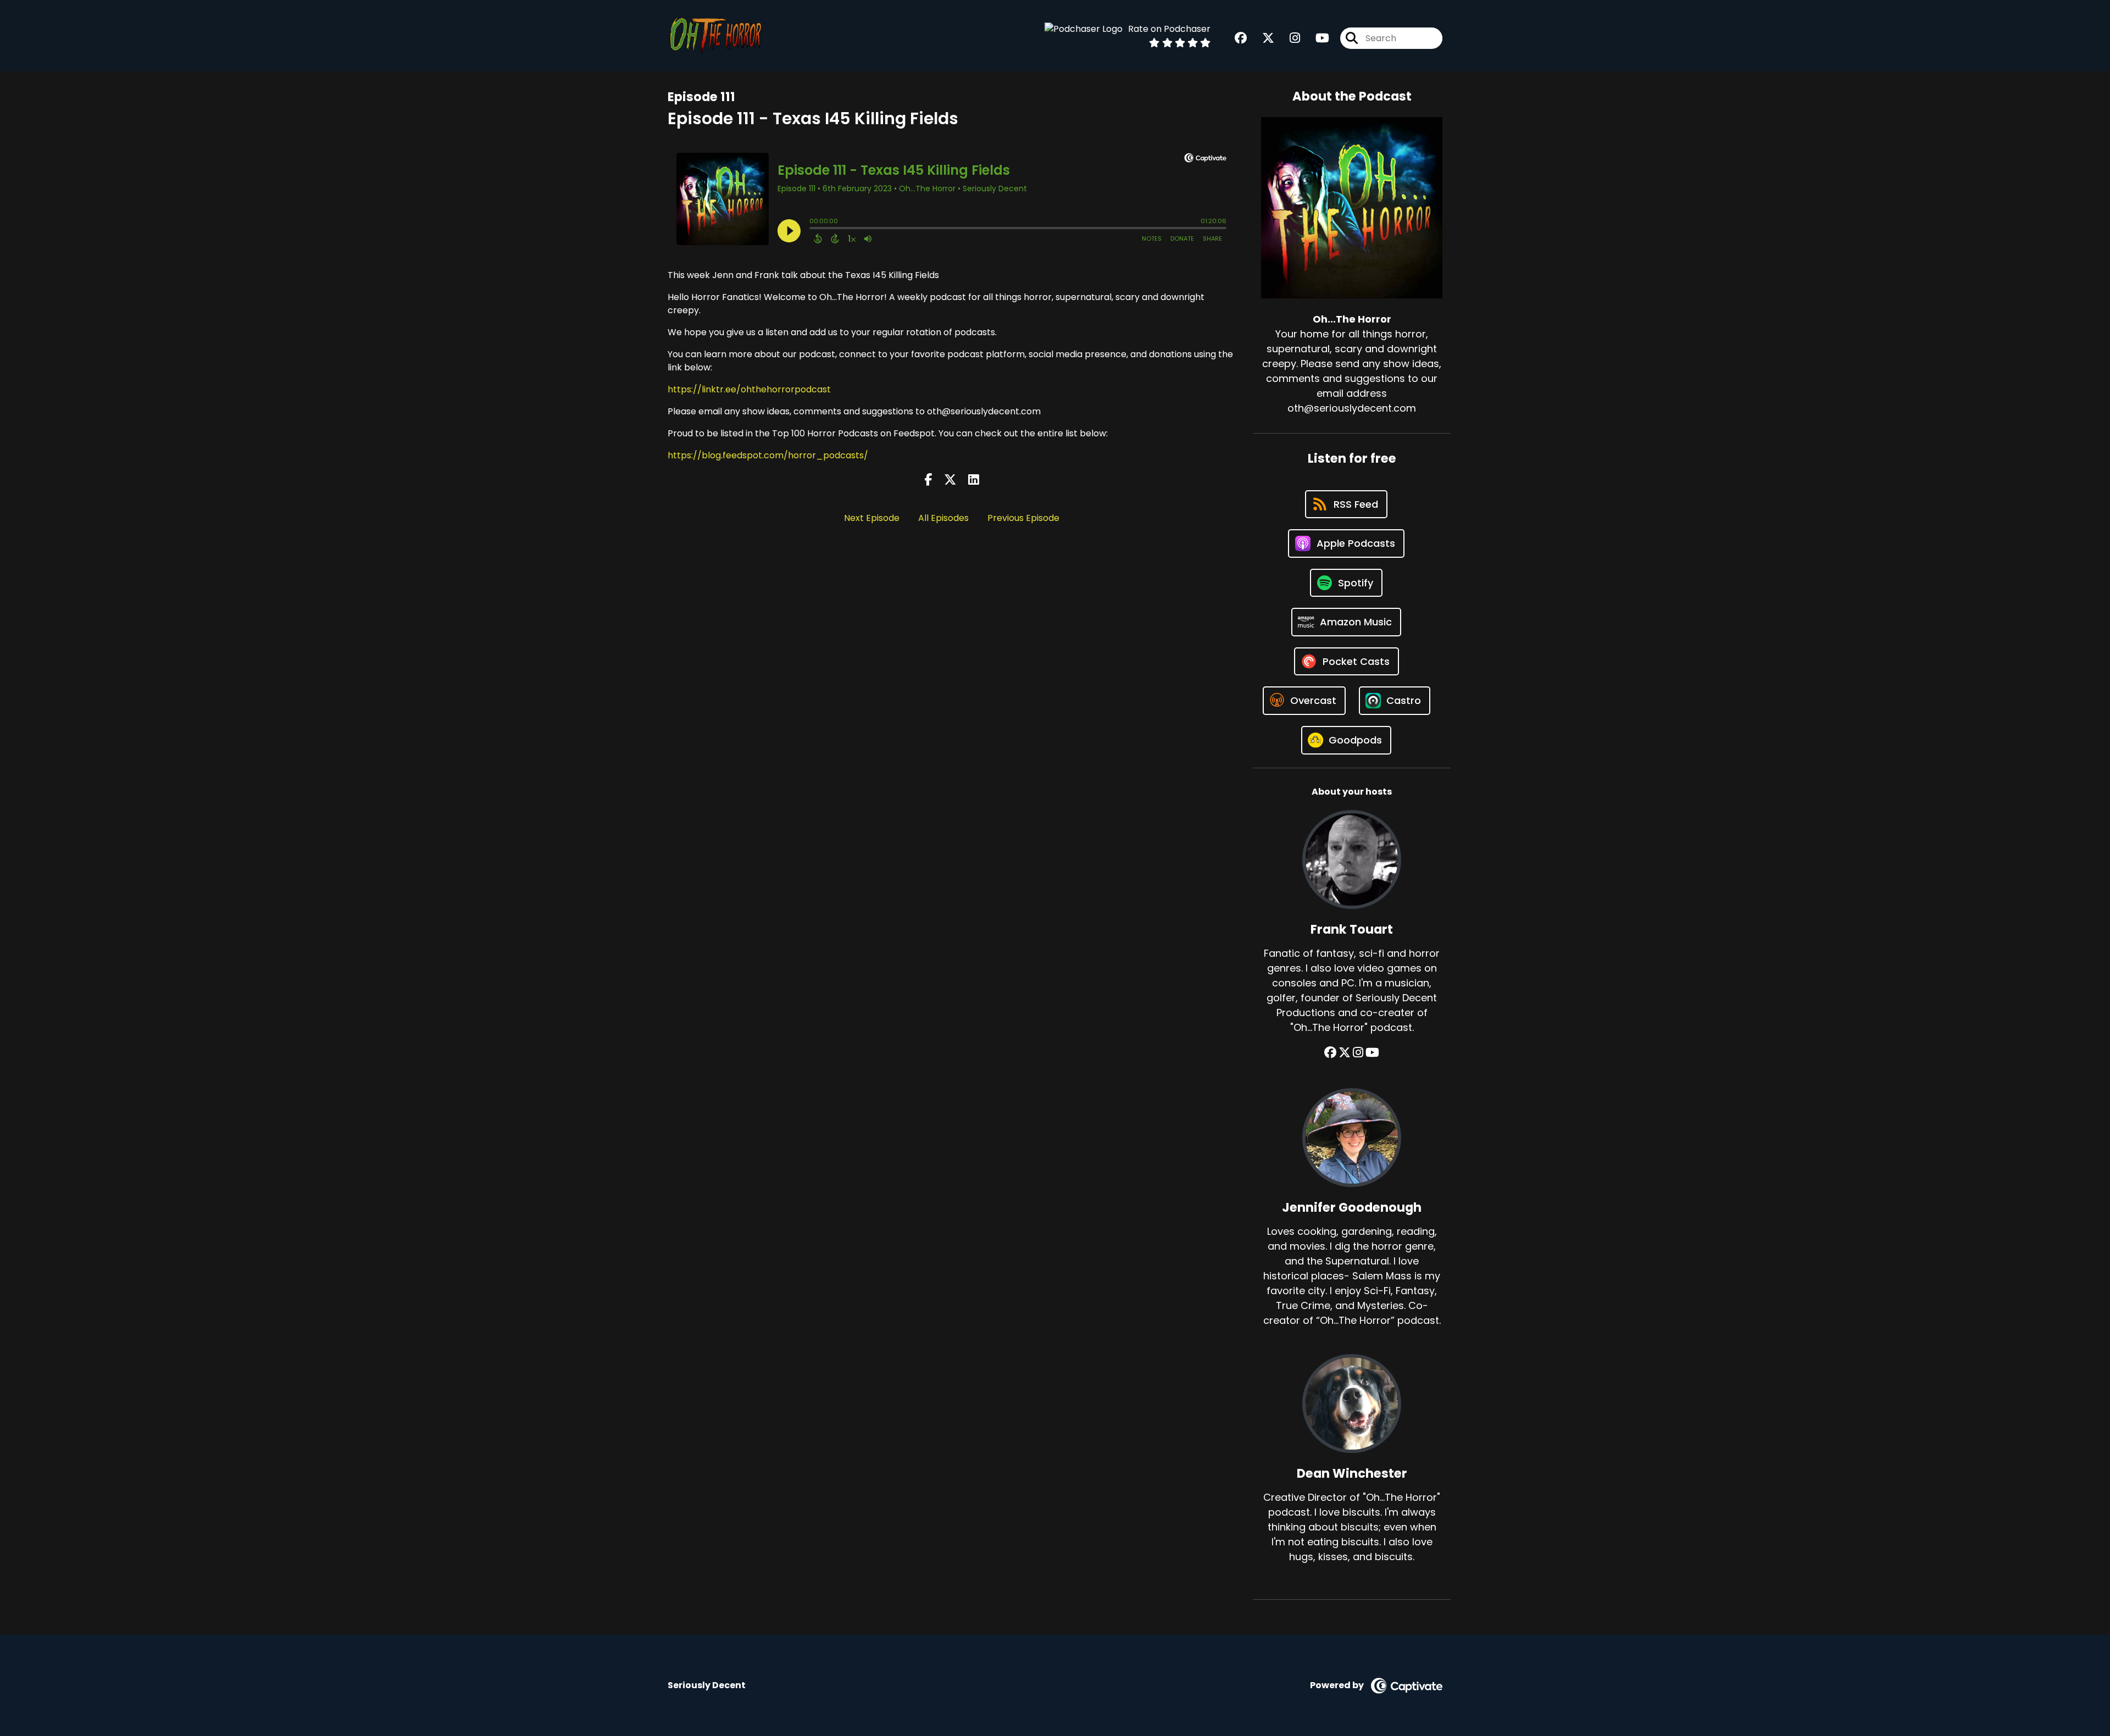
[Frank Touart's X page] (1345, 1053)
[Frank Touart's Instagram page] (1358, 1053)
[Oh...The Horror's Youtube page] (1316, 38)
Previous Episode (1023, 518)
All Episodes (943, 518)
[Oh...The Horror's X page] (1262, 38)
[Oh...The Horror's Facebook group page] (1241, 38)
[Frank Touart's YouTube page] (1372, 1053)
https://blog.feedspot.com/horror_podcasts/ (768, 455)
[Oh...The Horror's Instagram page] (1288, 38)
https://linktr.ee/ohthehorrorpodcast (749, 389)
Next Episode (872, 518)
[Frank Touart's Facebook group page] (1330, 1053)
